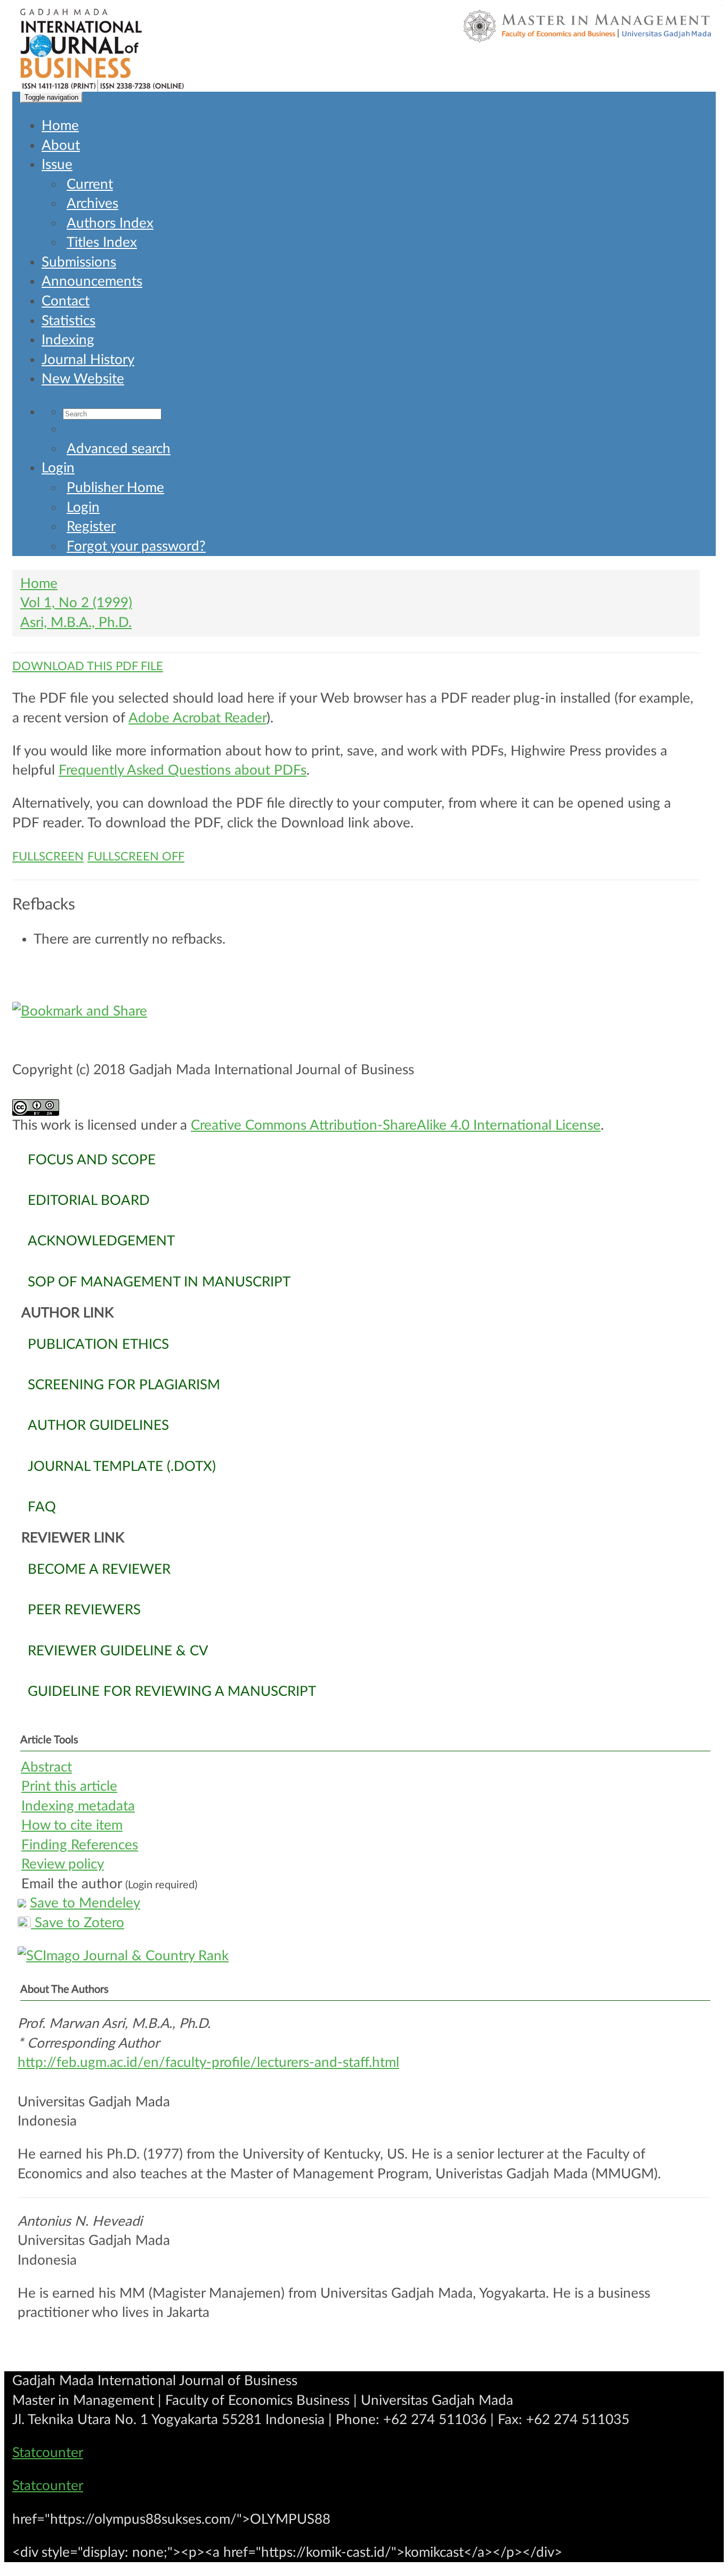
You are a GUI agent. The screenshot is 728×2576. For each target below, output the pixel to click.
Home (60, 126)
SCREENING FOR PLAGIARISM (124, 1385)
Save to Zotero (78, 1923)
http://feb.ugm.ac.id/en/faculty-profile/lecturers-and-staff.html (208, 2063)
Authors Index (110, 223)
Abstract (46, 1767)
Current (90, 184)
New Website (83, 379)
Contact (66, 301)
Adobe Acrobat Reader (197, 718)
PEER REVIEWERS (84, 1610)
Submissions (79, 262)
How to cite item (72, 1825)
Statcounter (48, 2453)
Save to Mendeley (85, 1903)
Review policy (63, 1864)
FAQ (42, 1507)
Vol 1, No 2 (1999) (76, 603)
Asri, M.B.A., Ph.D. (76, 623)
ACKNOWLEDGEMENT (101, 1241)
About (61, 146)
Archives (92, 204)
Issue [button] (57, 165)
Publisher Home (115, 488)
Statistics (68, 321)
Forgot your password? (136, 546)
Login (58, 468)
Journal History (88, 360)
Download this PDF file (88, 666)
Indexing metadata (78, 1806)
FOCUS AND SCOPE (92, 1160)
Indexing (68, 340)
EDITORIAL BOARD (89, 1201)
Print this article (69, 1786)
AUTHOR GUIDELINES (98, 1426)
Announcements (92, 281)
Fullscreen (48, 857)
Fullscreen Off (136, 857)
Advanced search (119, 449)
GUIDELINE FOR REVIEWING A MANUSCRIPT (172, 1692)
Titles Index (102, 243)
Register (91, 527)
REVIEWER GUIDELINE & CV (118, 1651)
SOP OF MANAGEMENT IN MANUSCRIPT (159, 1282)
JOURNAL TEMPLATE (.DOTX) (122, 1467)
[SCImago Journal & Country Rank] (364, 1956)
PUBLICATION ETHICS (98, 1345)
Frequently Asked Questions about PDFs (183, 770)
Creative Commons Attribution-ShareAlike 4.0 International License (396, 1125)
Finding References (80, 1845)
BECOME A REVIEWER (99, 1569)
